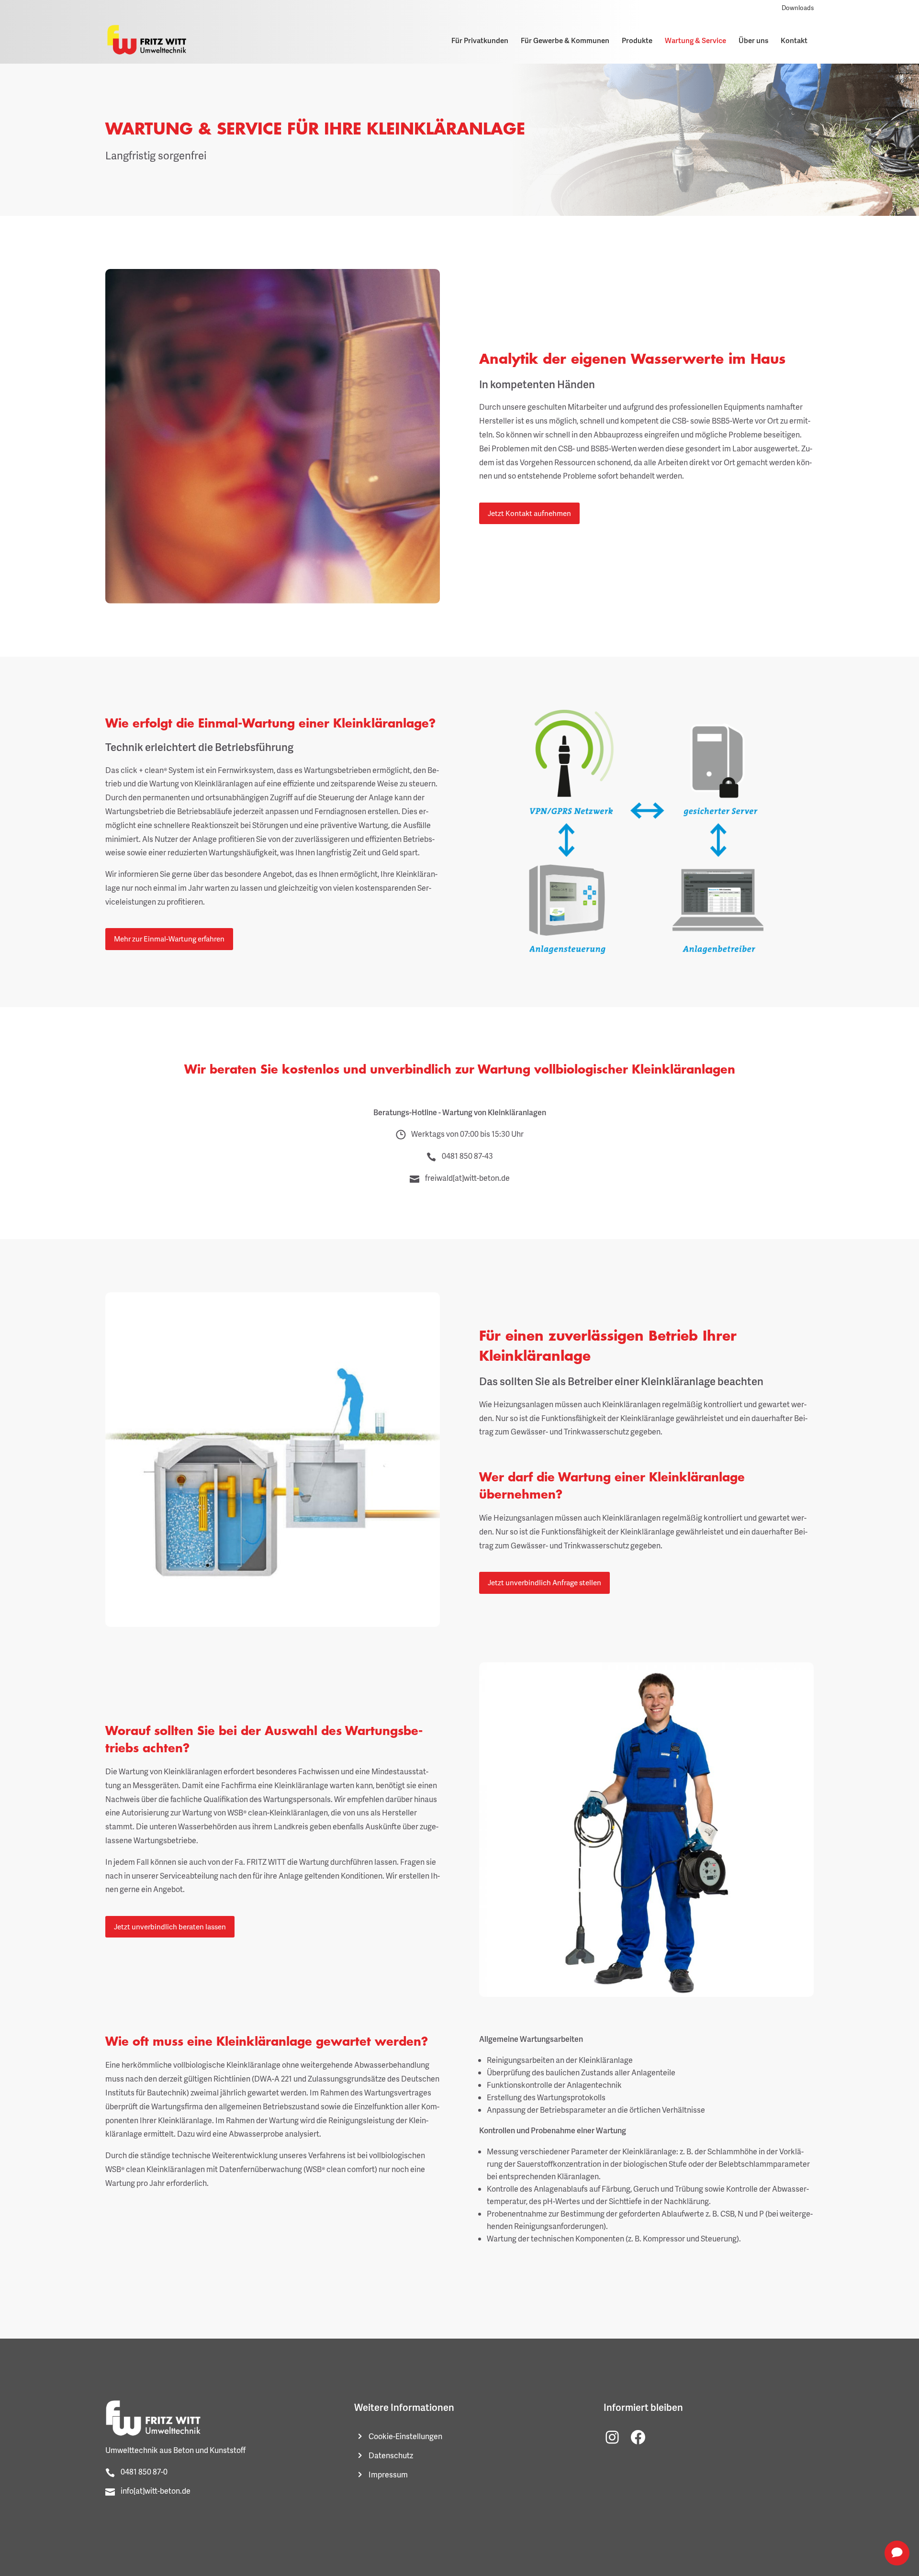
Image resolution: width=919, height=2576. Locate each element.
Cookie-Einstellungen (405, 2436)
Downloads (798, 8)
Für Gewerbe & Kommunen (565, 40)
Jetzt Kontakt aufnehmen (529, 513)
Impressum (388, 2475)
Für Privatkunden (480, 40)
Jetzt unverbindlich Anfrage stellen (544, 1582)
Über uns (753, 40)
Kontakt (794, 40)
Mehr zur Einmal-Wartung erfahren (169, 939)
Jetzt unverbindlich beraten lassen (170, 1926)
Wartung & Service (695, 40)
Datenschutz (391, 2455)
